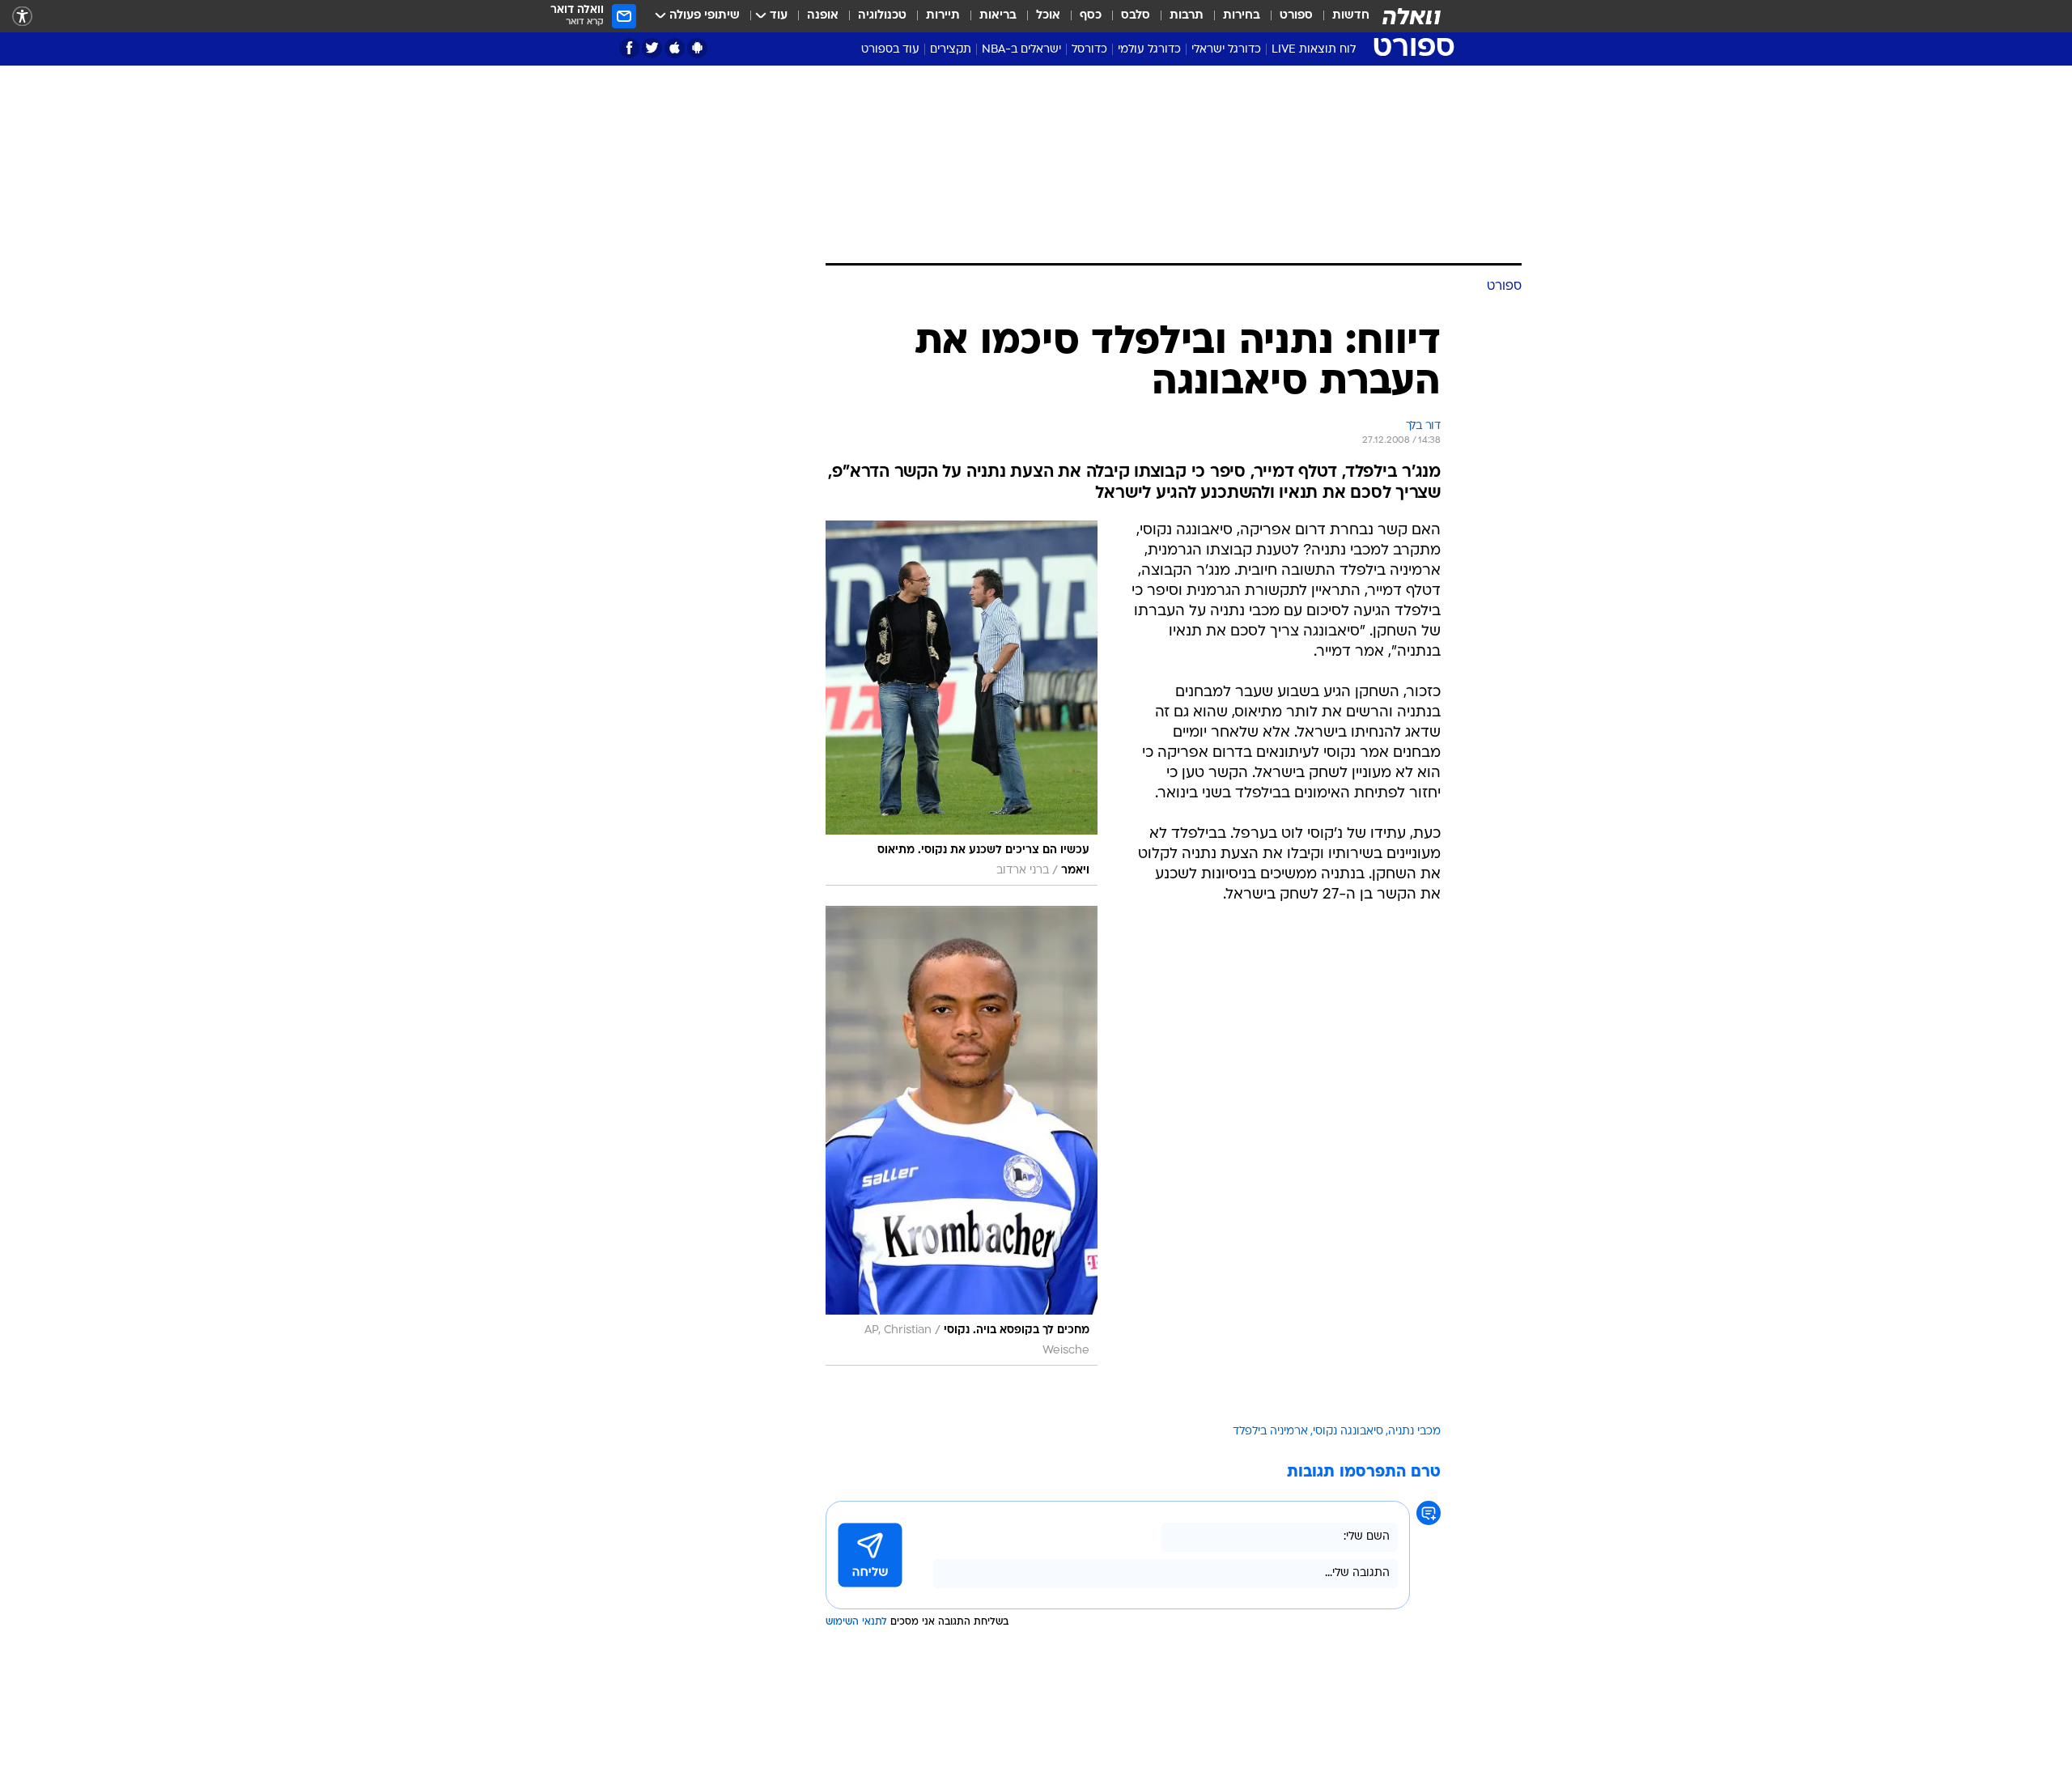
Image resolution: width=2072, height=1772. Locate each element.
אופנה (823, 16)
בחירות (1242, 16)
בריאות (998, 16)
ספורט (1296, 16)
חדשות (1351, 16)
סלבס (1136, 16)
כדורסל (1089, 50)
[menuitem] (1341, 16)
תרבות (1187, 16)
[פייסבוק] (629, 48)
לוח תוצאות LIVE (1314, 50)
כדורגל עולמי (1149, 50)
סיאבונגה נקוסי (1348, 1432)
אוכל (1048, 16)
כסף (1091, 16)
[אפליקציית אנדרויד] (697, 48)
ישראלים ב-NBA (1021, 50)
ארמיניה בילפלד (1270, 1432)
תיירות (943, 16)
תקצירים (951, 50)
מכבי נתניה (1414, 1432)
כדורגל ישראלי (1226, 50)
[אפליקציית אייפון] (675, 48)
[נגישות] (22, 17)
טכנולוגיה (882, 16)
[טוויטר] (652, 48)
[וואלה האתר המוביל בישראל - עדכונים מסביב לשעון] (1412, 16)
